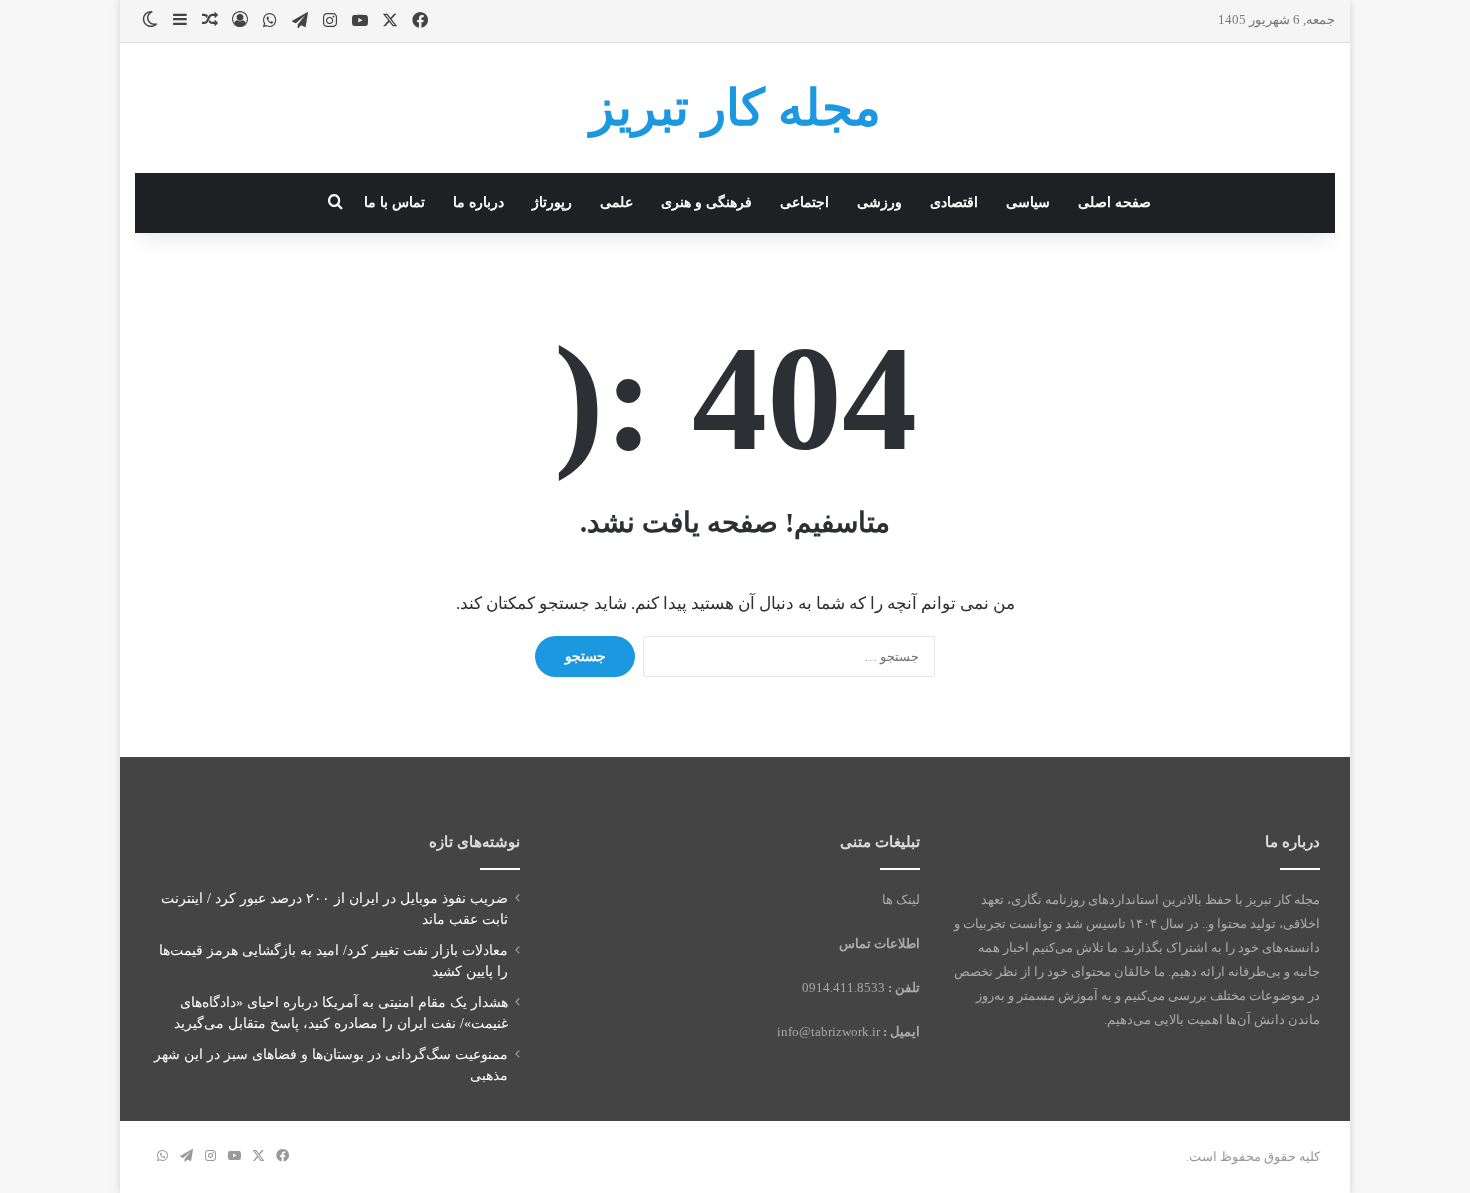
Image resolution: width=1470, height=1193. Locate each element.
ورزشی (879, 202)
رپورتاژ (552, 202)
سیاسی (1028, 202)
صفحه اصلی (1114, 202)
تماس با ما (394, 202)
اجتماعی (804, 202)
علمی (616, 202)
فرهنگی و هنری (706, 202)
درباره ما (478, 202)
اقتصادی (954, 202)
